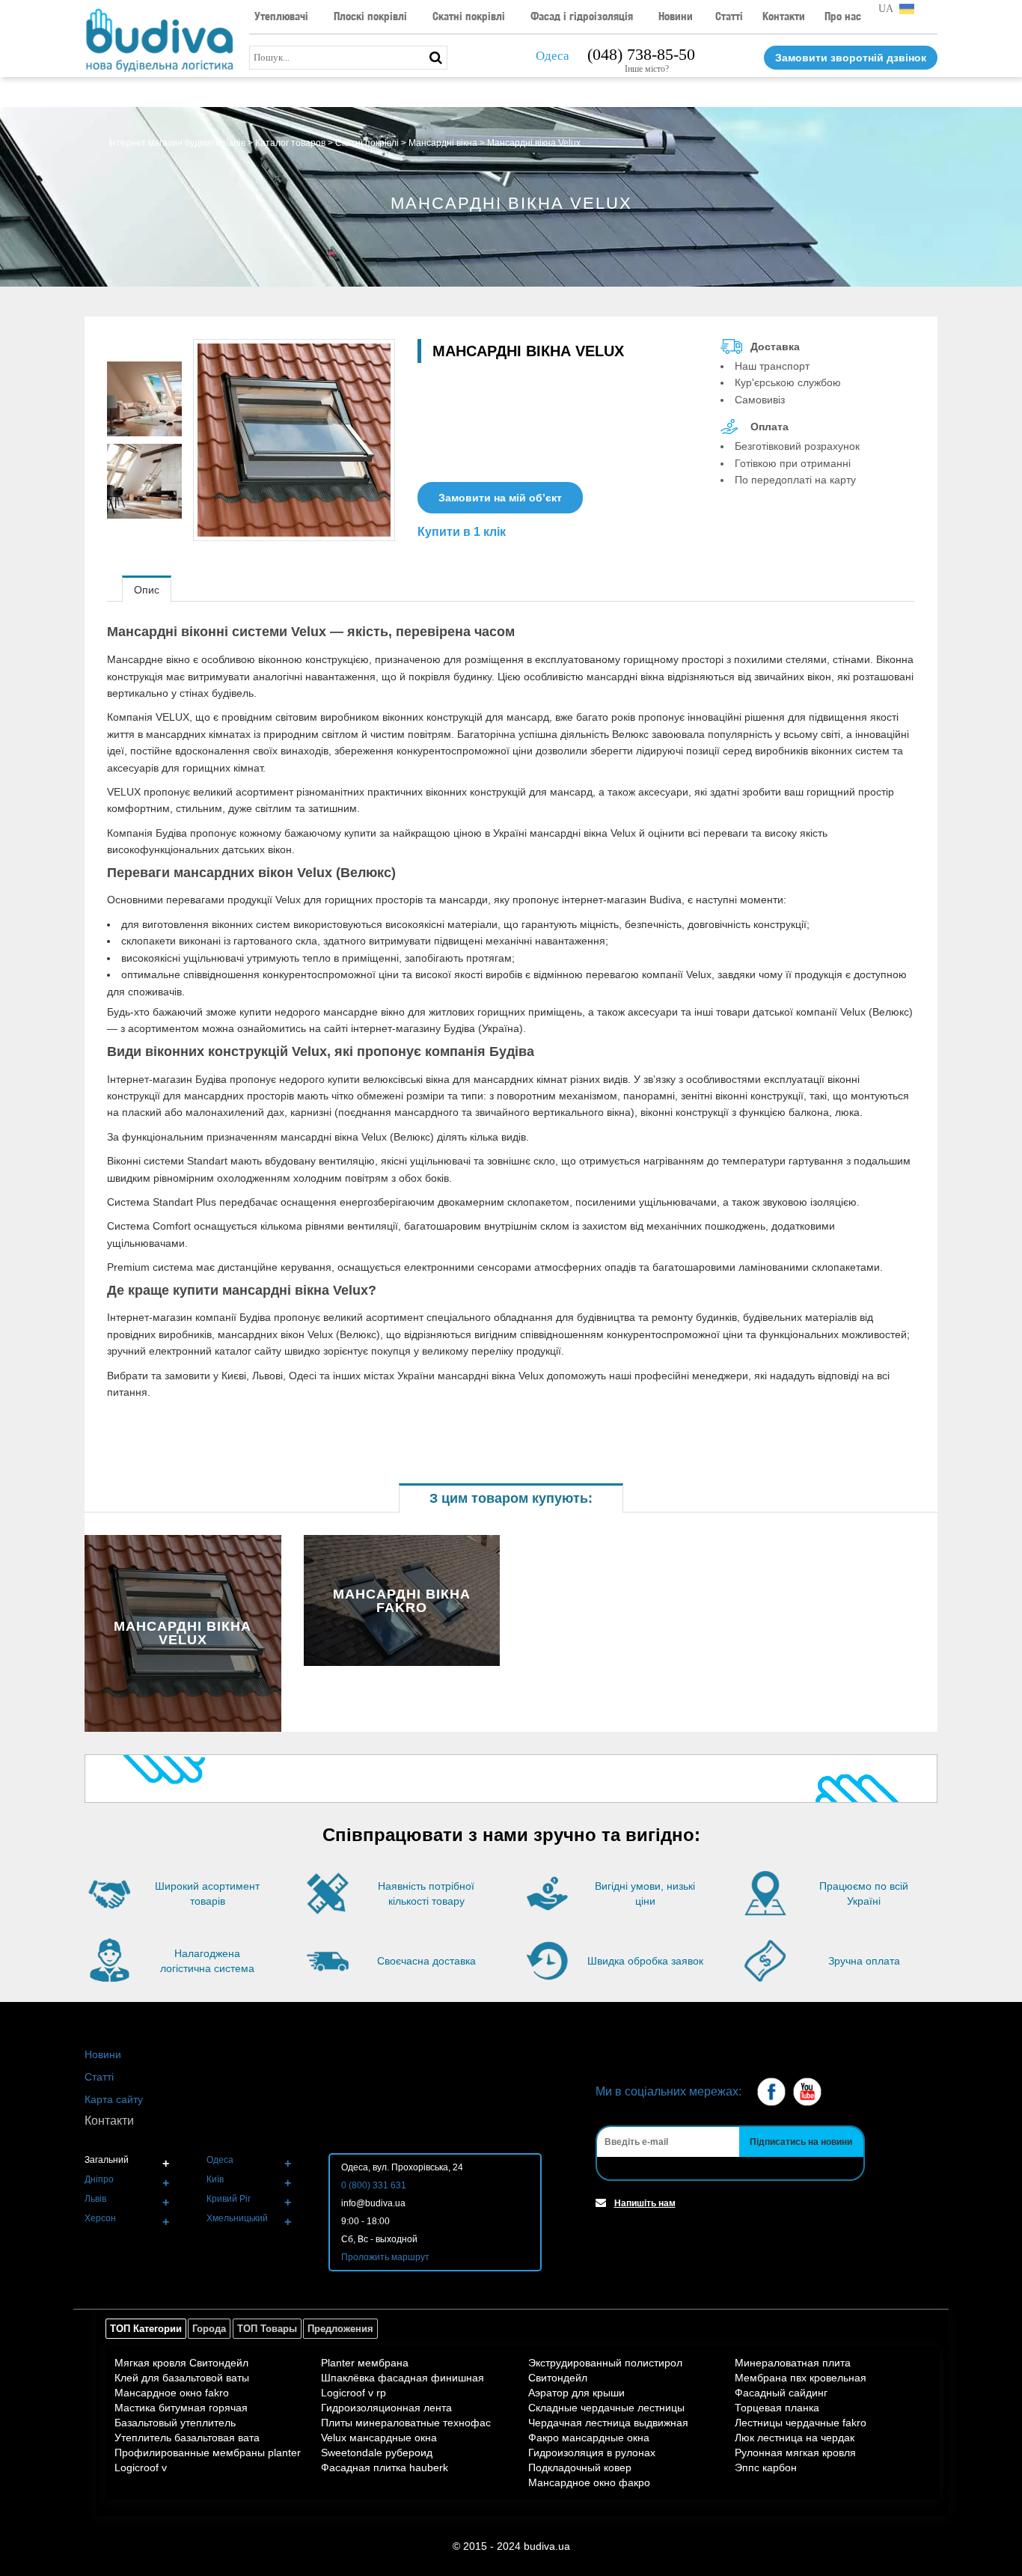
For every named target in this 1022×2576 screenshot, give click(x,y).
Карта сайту (114, 2099)
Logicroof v (141, 2467)
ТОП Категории (146, 2329)
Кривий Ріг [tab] (229, 2199)
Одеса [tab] (220, 2160)
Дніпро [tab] (99, 2179)
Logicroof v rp (354, 2393)
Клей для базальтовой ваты (182, 2378)
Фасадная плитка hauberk (385, 2467)
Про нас (843, 16)
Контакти (784, 16)
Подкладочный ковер (580, 2467)
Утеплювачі (281, 16)
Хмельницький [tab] (237, 2218)
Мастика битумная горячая (181, 2408)
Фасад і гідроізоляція (582, 16)
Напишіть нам (645, 2203)
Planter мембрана (365, 2363)
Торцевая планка (777, 2408)
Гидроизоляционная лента (386, 2408)
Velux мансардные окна (379, 2438)
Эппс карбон (766, 2467)
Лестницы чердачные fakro (801, 2423)
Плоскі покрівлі (370, 16)
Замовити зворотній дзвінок (851, 58)
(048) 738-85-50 (641, 54)
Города (209, 2329)
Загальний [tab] (107, 2160)
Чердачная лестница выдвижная (608, 2423)
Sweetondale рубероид (377, 2453)
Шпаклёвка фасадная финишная (403, 2378)
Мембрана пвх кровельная (801, 2378)
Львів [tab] (95, 2199)
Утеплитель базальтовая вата (187, 2438)
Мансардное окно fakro (172, 2393)
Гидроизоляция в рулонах (592, 2453)
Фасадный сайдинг (781, 2393)
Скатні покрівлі (469, 16)
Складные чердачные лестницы (606, 2408)
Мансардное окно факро (589, 2482)
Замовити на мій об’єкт (500, 498)
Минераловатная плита (793, 2363)
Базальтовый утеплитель (175, 2423)
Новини (676, 16)
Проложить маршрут (385, 2257)
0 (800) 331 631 (374, 2185)
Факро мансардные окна (589, 2438)
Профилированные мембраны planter (208, 2453)
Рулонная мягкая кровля (795, 2453)
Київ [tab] (215, 2179)
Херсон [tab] (100, 2218)
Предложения (340, 2329)
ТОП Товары (267, 2329)
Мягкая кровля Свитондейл (181, 2363)
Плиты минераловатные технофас (406, 2423)
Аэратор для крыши (576, 2393)
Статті (729, 16)
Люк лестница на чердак (795, 2438)
